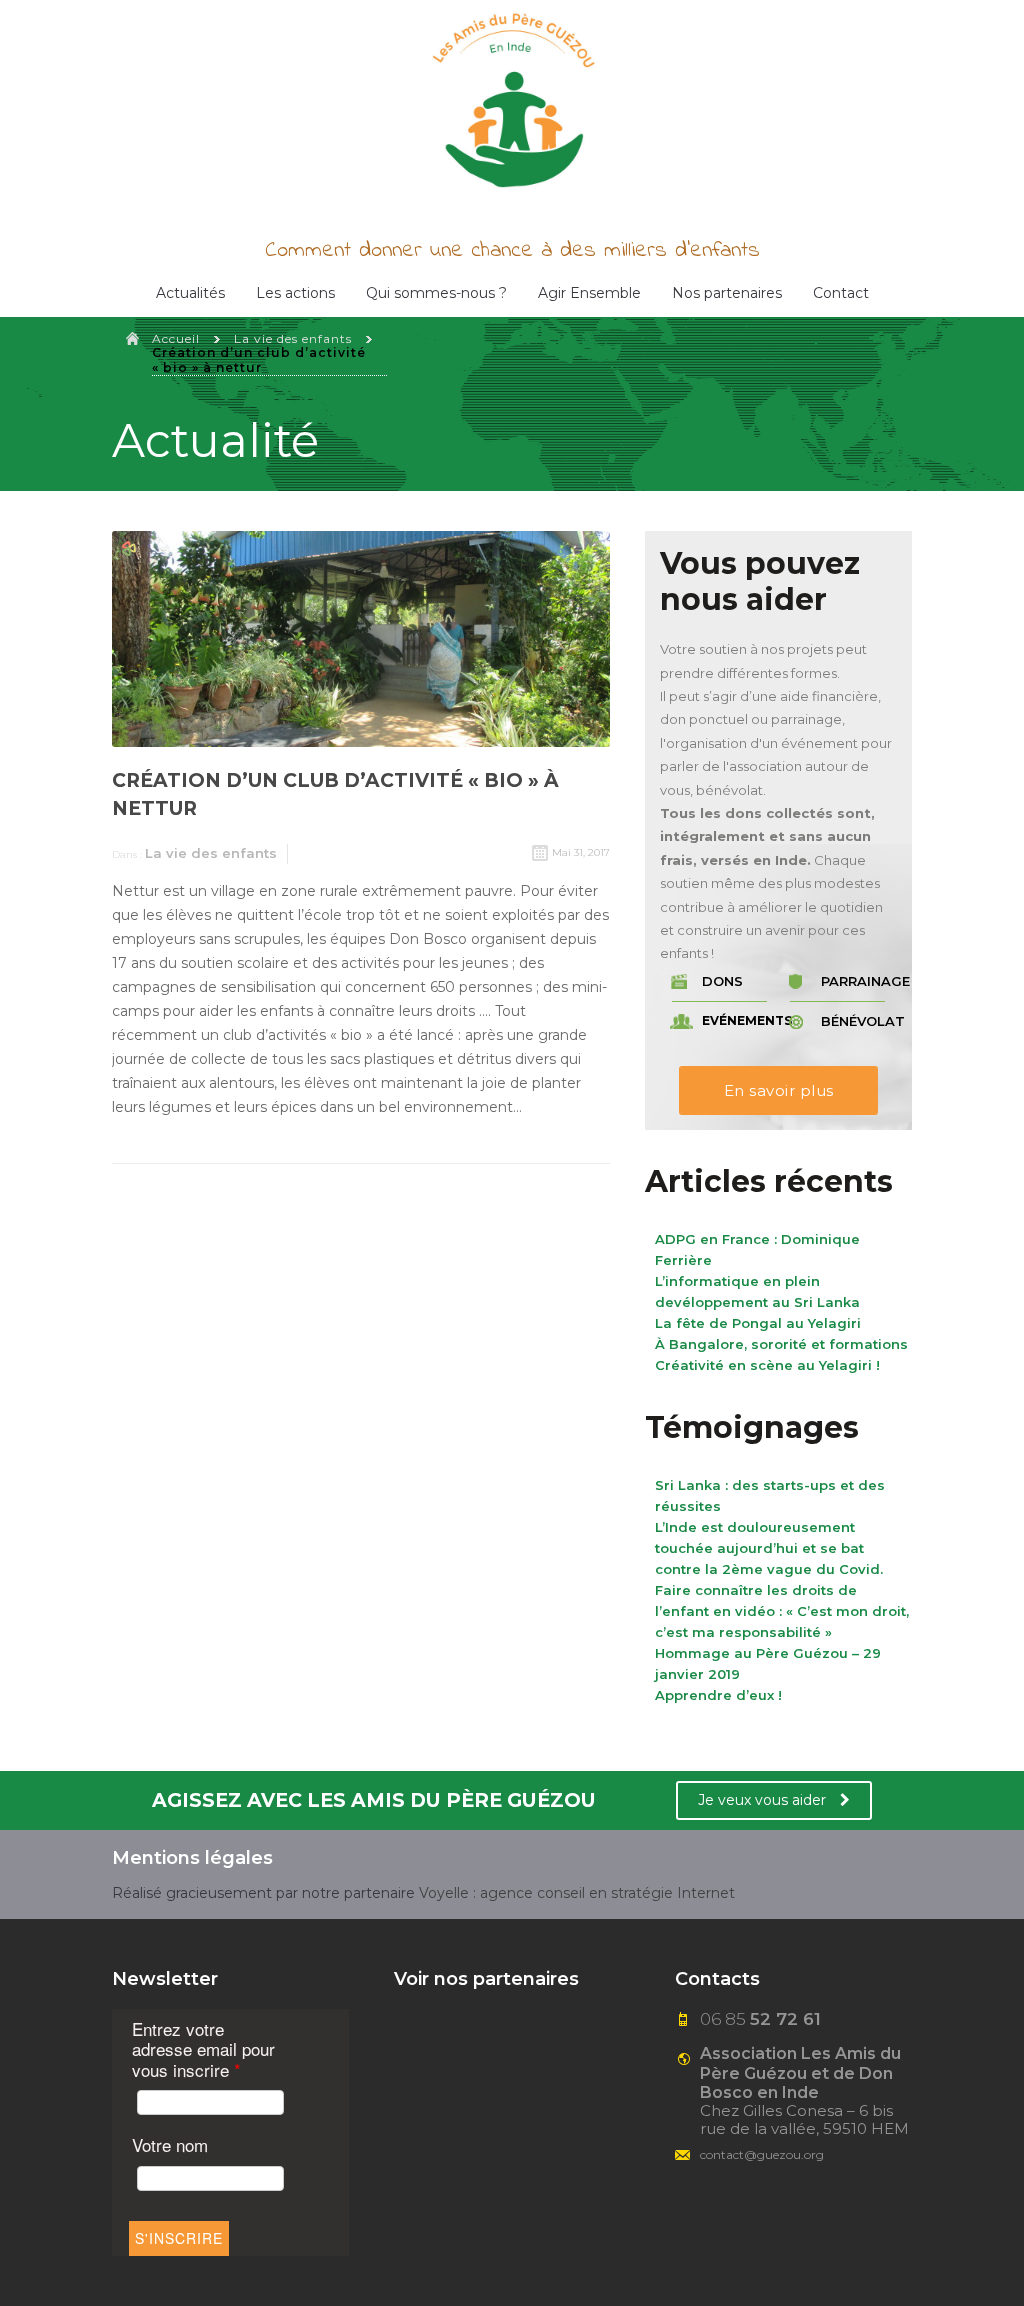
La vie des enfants (293, 338)
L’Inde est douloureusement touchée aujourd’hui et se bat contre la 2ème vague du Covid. (769, 1548)
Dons (722, 981)
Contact (841, 293)
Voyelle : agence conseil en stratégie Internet (577, 1893)
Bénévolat (859, 1021)
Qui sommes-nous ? (436, 293)
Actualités (190, 293)
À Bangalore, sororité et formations (781, 1344)
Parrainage (859, 981)
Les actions (295, 293)
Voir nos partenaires (486, 1979)
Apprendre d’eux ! (718, 1695)
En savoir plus (779, 1090)
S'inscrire (179, 2238)
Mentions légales (192, 1858)
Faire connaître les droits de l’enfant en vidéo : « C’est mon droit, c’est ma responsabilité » (782, 1611)
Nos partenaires (727, 293)
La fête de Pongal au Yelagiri (758, 1323)
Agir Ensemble (589, 293)
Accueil (176, 338)
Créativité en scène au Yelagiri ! (767, 1365)
